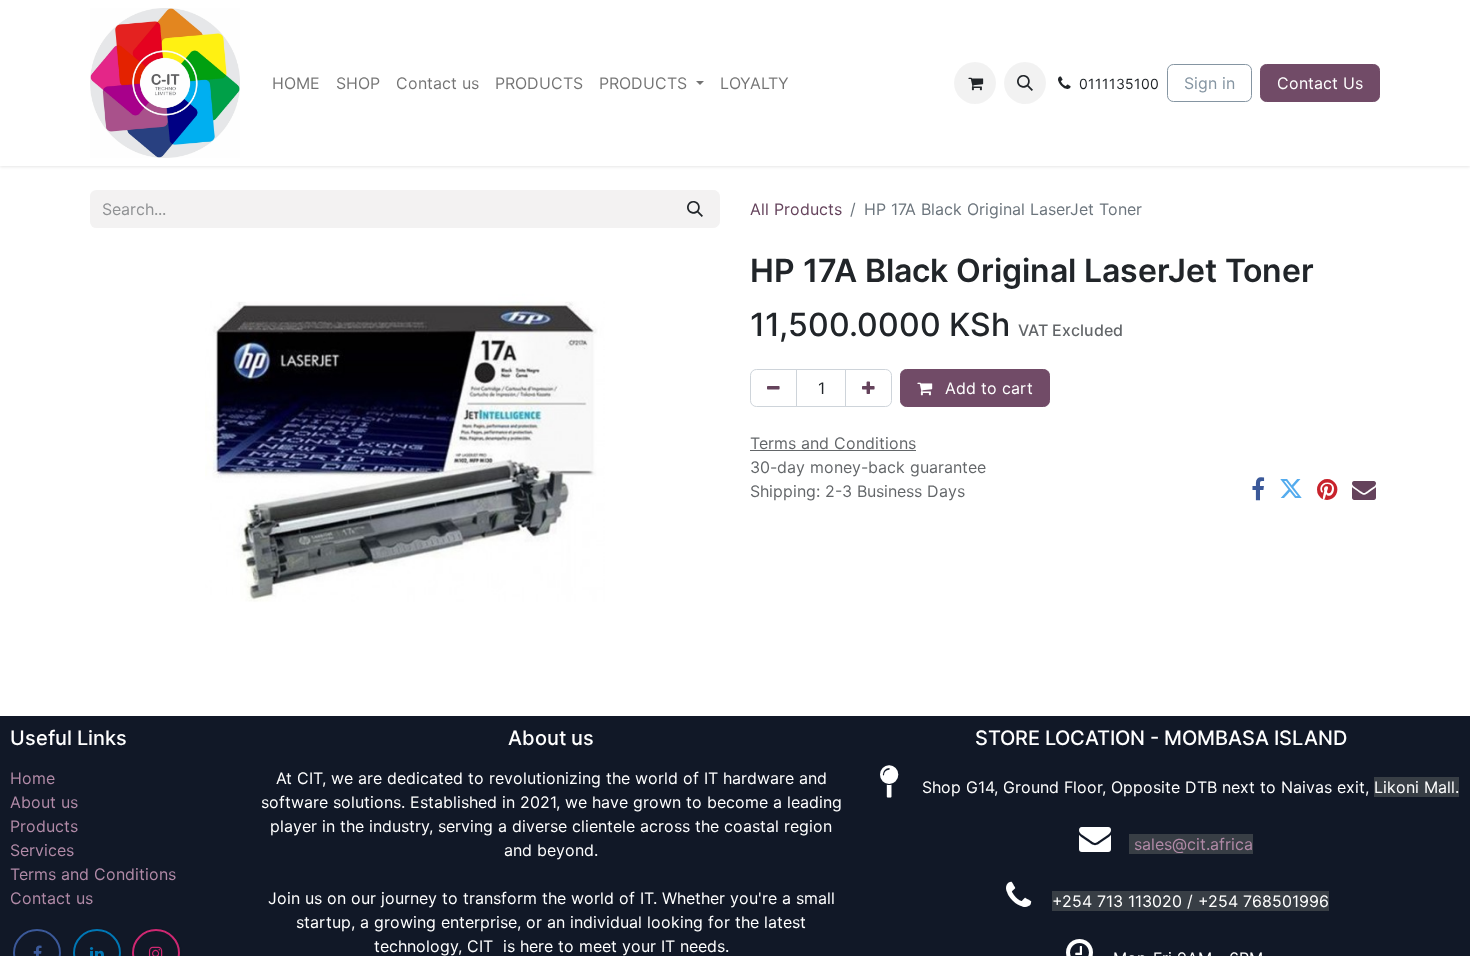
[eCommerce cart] (975, 83)
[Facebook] (1258, 489)
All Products (796, 209)
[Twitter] (1291, 489)
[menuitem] (296, 83)
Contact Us (1320, 83)
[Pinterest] (1327, 489)
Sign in (1209, 83)
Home (32, 778)
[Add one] (868, 388)
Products (44, 826)
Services (42, 850)
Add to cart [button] (986, 388)
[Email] (1364, 489)
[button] (1025, 83)
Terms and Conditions (93, 874)
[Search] (695, 209)
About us (44, 802)
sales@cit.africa (1193, 844)
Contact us (51, 898)
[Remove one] (773, 388)
